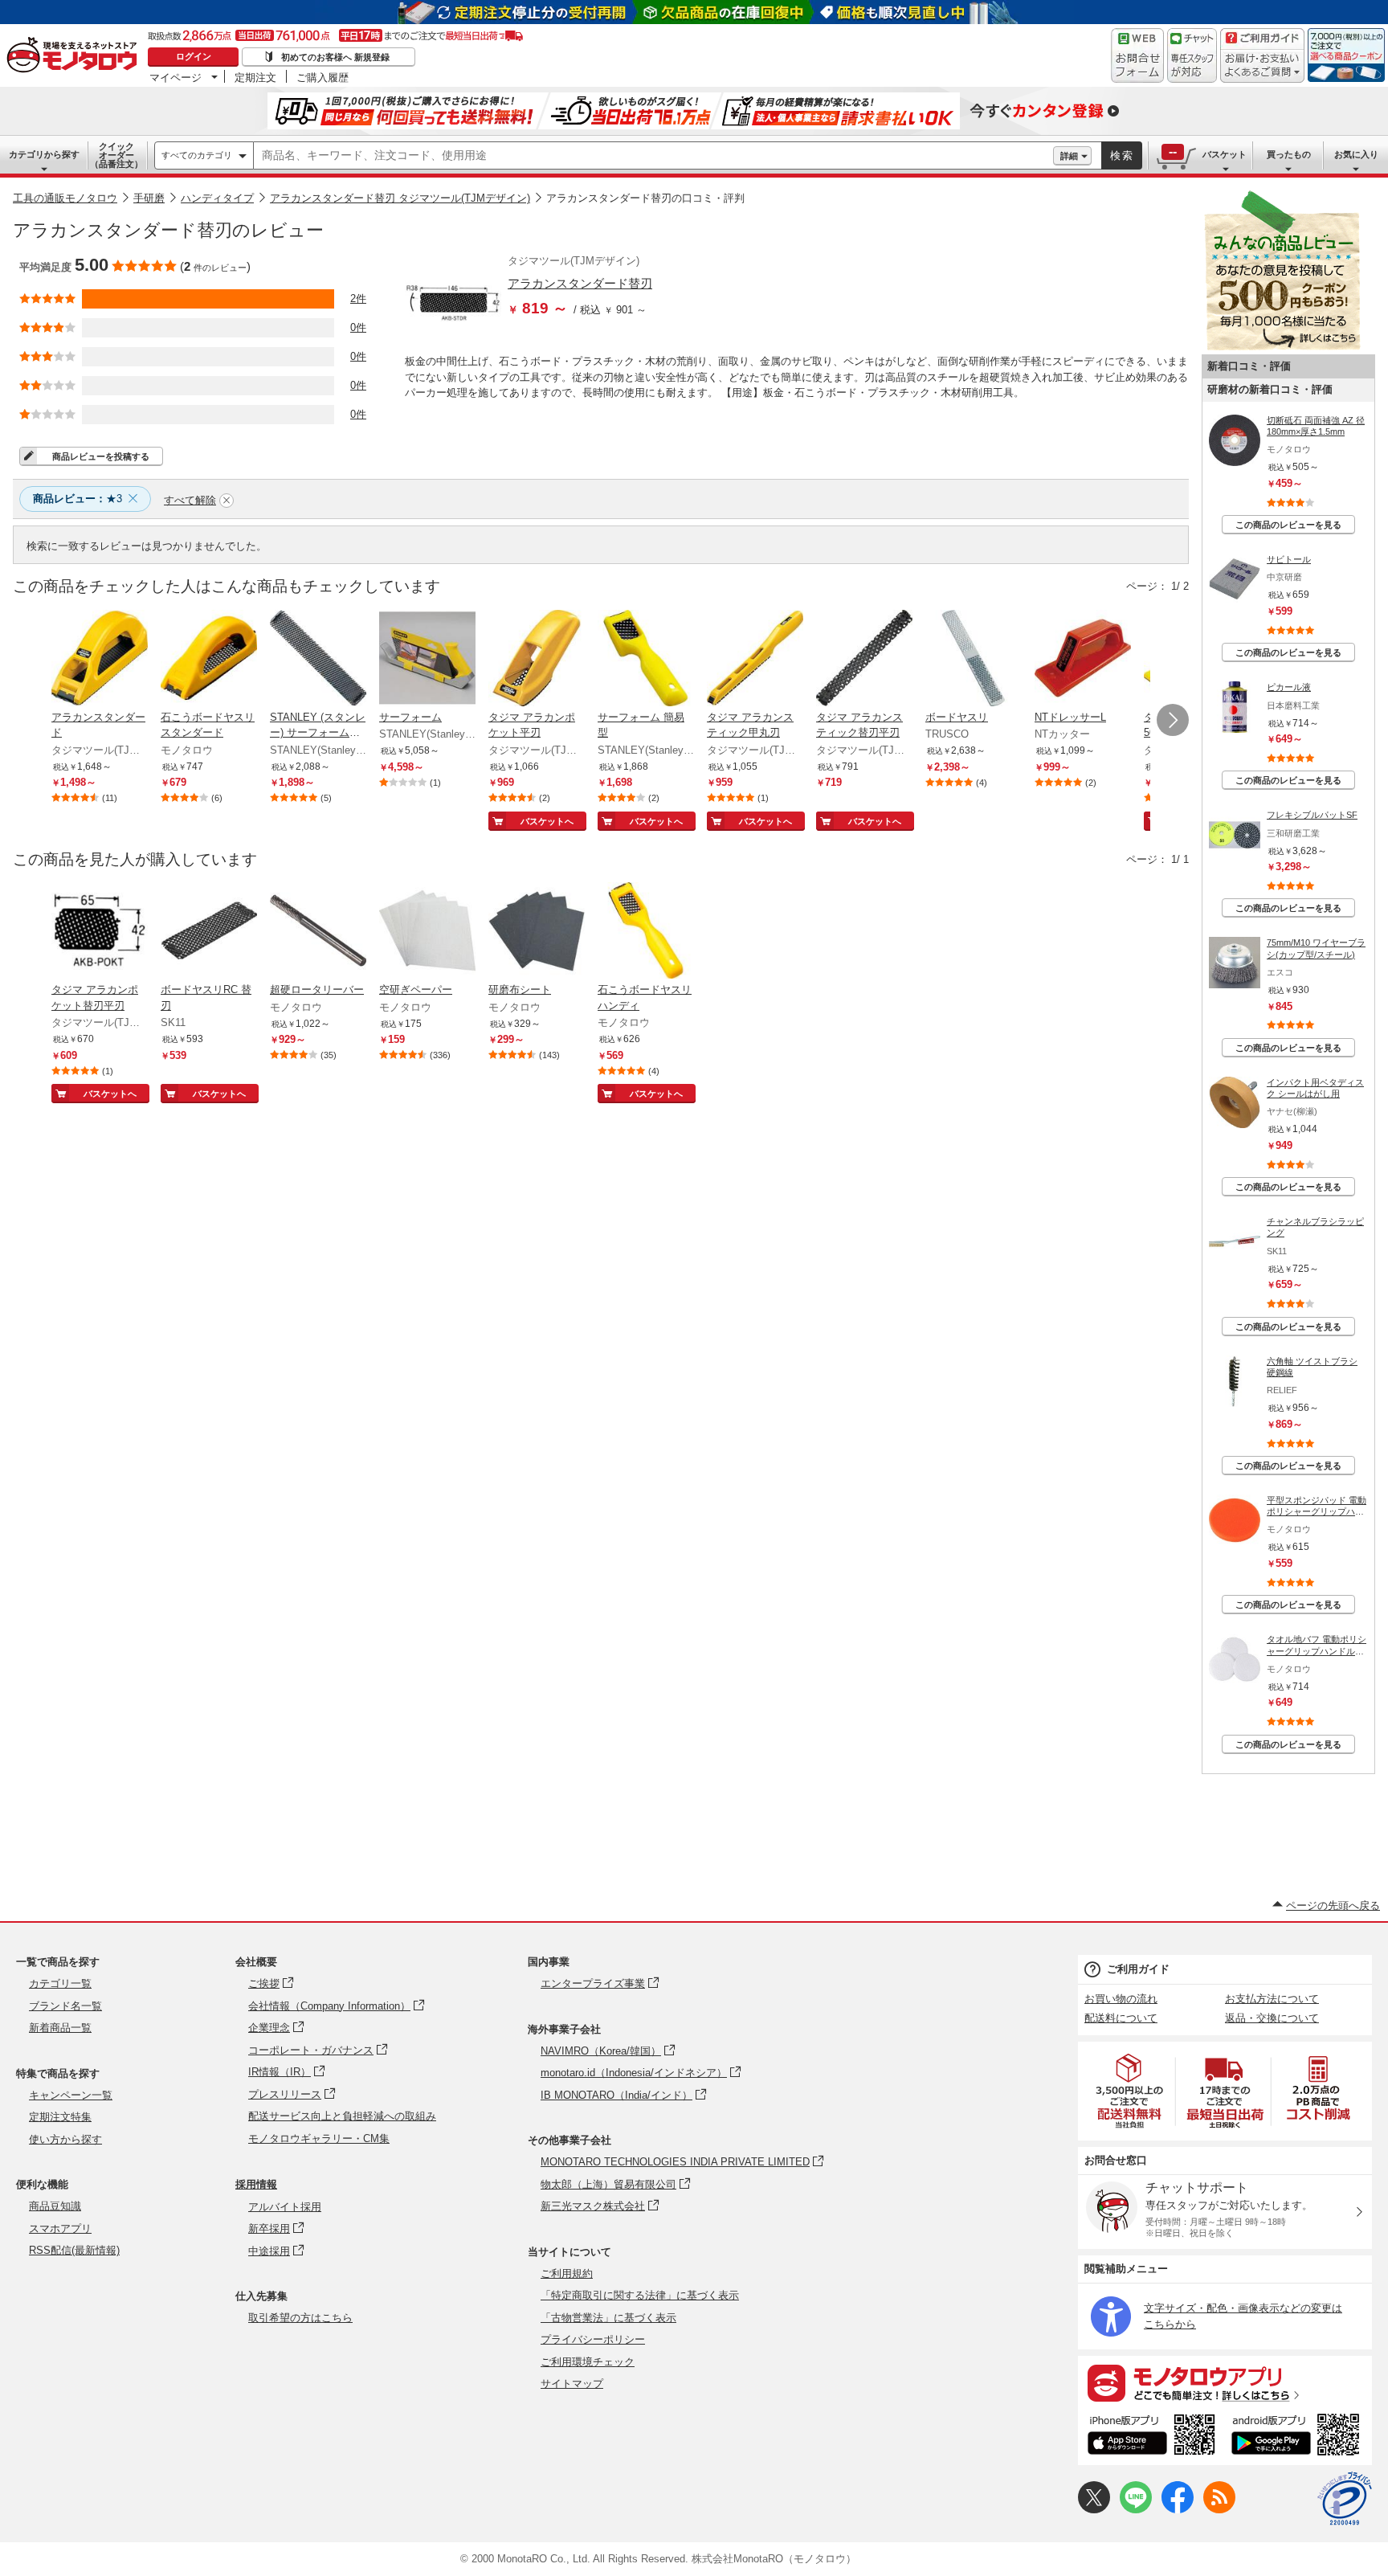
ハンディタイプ (217, 198)
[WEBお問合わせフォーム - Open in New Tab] (1137, 55)
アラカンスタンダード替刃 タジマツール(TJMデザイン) (400, 198)
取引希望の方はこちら (300, 2318)
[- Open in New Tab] (1130, 2091)
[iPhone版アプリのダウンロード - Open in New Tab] (1151, 2437)
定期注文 (255, 77)
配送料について (1121, 2018)
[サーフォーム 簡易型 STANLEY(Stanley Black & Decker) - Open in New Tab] (646, 660)
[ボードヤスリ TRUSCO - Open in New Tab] (974, 660)
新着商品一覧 (60, 2028)
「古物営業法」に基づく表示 (608, 2318)
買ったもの (1289, 154)
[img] (76, 56)
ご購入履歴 (323, 77)
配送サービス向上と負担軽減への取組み (342, 2116)
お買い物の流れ (1121, 1999)
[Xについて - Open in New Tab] (1094, 2510)
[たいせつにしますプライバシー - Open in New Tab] (1345, 2499)
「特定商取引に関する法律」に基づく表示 (640, 2295)
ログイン (194, 56)
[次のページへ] (1173, 720)
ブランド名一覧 (65, 2006)
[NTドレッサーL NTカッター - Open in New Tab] (1083, 660)
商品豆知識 (55, 2206)
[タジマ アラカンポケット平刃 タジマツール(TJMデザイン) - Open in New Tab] (537, 660)
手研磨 (149, 198)
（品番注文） (116, 155)
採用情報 (256, 2184)
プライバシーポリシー (593, 2339)
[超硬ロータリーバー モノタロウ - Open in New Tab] (318, 932)
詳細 (1069, 156)
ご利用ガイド (1138, 1969)
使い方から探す (65, 2139)
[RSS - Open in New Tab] (1219, 2510)
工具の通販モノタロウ (65, 198)
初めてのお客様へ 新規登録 (335, 57)
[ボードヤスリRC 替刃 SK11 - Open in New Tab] (209, 932)
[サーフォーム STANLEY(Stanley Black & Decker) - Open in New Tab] (427, 660)
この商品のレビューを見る (1288, 525)
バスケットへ (547, 821)
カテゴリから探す (44, 154)
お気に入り (1356, 154)
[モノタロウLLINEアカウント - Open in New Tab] (1136, 2510)
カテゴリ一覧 (60, 1983)
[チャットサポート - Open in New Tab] (1192, 55)
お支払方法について (1272, 1999)
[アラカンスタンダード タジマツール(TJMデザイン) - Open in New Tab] (100, 660)
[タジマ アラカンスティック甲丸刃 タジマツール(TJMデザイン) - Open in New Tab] (755, 660)
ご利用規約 (567, 2273)
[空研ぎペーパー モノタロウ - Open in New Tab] (427, 932)
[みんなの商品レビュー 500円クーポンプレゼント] (1282, 347)
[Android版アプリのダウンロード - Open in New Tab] (1298, 2437)
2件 (358, 298)
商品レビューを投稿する (101, 456)
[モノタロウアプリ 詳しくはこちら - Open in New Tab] (1225, 2382)
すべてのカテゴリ (197, 155)
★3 (78, 499)
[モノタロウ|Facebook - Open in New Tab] (1178, 2510)
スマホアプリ (60, 2228)
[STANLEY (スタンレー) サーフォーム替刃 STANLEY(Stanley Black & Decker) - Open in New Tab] (318, 660)
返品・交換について (1272, 2018)
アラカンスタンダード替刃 (580, 283)
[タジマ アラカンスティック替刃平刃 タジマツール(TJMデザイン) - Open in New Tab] (864, 660)
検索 (1122, 155)
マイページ (176, 77)
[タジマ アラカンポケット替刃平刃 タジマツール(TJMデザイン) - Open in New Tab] (100, 932)
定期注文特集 (60, 2117)
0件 (358, 327)
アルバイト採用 (285, 2207)
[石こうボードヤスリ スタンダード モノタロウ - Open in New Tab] (209, 660)
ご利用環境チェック (588, 2362)
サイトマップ (572, 2384)
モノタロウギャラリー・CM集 (319, 2138)
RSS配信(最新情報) (74, 2250)
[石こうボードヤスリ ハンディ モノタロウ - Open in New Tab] (646, 932)
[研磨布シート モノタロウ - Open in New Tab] (537, 932)
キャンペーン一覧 (71, 2095)
